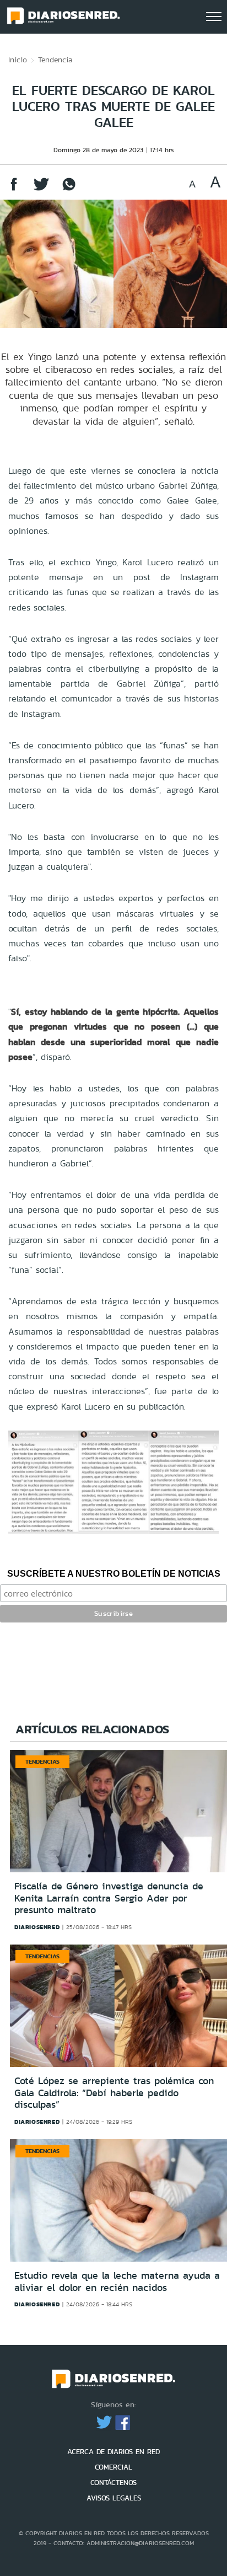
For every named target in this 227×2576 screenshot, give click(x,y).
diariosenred (37, 1927)
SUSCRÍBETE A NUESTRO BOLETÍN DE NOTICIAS (114, 1574)
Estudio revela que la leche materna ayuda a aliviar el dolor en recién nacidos (117, 2282)
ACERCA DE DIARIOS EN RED (113, 2452)
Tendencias (42, 1761)
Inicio (18, 60)
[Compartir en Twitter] (41, 189)
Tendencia (55, 60)
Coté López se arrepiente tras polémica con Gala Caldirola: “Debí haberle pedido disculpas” (114, 2093)
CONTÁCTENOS (113, 2483)
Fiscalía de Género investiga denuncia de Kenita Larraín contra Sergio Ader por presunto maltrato (109, 1898)
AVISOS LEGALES (114, 2498)
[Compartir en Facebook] (14, 189)
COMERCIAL (113, 2467)
